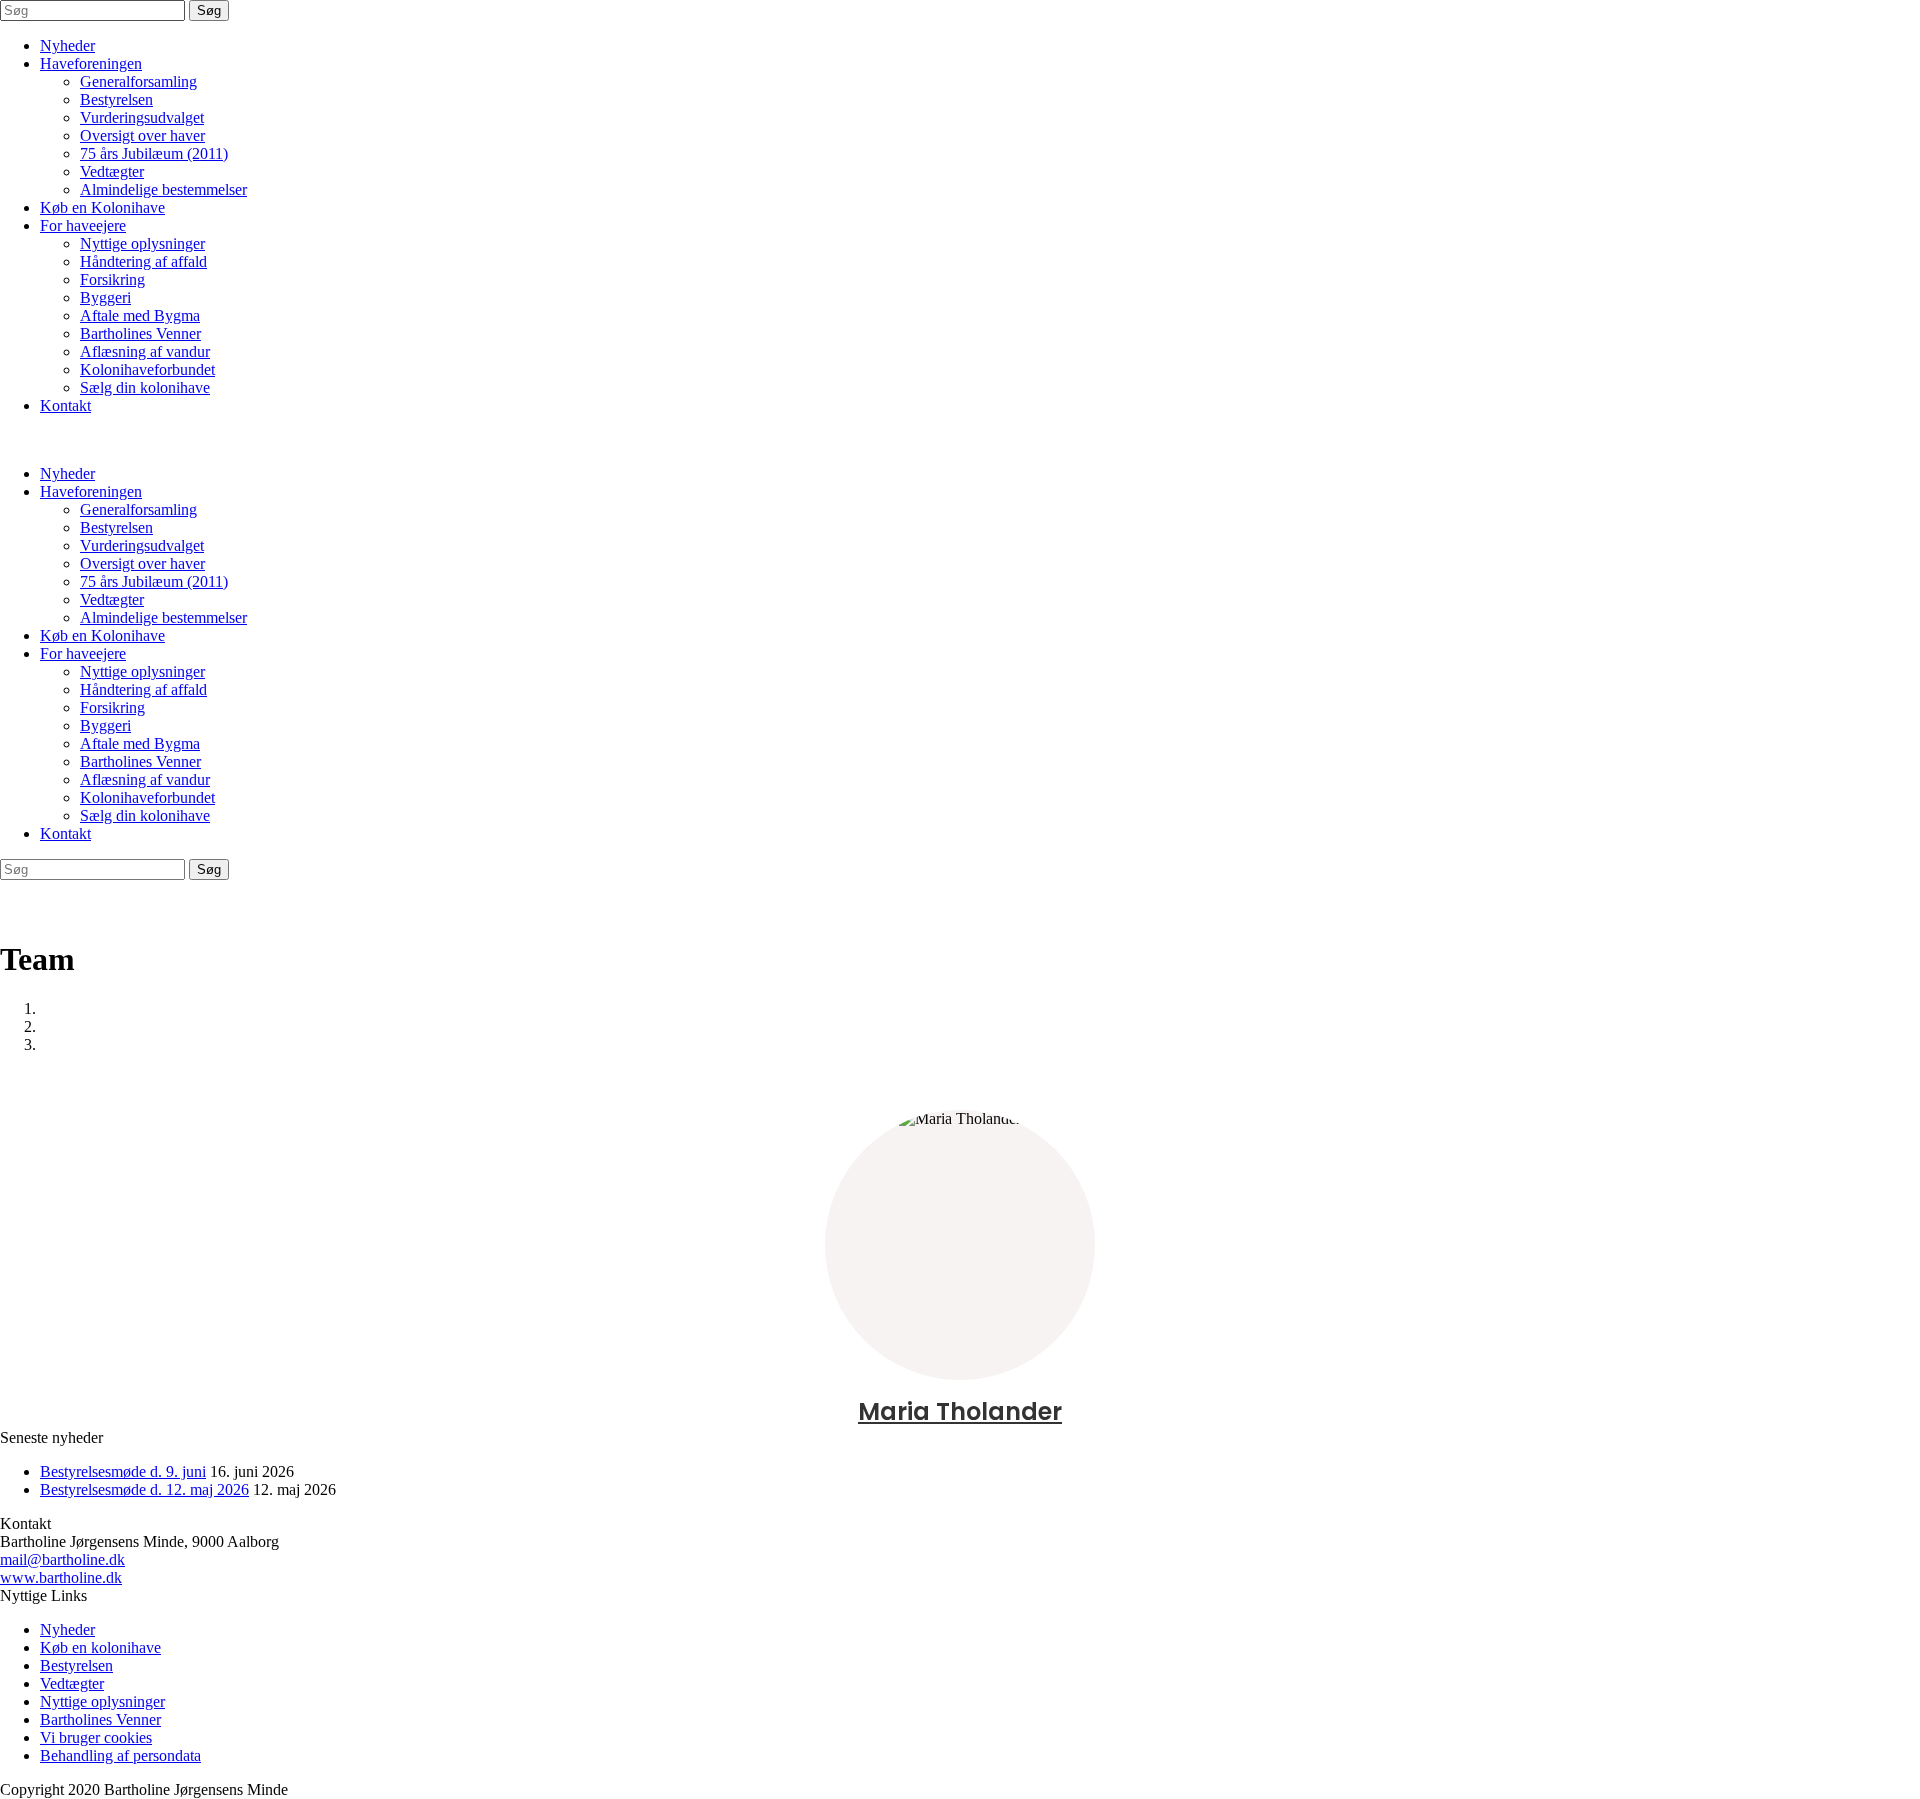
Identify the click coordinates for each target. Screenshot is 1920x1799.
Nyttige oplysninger (142, 243)
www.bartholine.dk (61, 1577)
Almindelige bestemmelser (163, 189)
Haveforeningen (91, 63)
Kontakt (65, 405)
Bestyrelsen (116, 99)
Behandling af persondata (120, 1755)
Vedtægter (112, 171)
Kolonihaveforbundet (147, 369)
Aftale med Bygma (140, 315)
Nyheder (67, 45)
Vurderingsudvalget (142, 117)
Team (57, 1026)
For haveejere (83, 225)
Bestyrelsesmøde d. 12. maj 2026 (144, 1489)
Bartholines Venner (140, 333)
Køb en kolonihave (100, 1647)
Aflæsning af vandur (145, 351)
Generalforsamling (138, 81)
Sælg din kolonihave (145, 387)
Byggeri (105, 297)
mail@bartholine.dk (62, 1559)
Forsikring (112, 279)
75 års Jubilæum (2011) (154, 153)
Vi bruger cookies (96, 1737)
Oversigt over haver (142, 135)
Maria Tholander (960, 1411)
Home (59, 1008)
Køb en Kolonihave (102, 207)
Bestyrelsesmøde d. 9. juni (123, 1471)
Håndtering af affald (143, 261)
